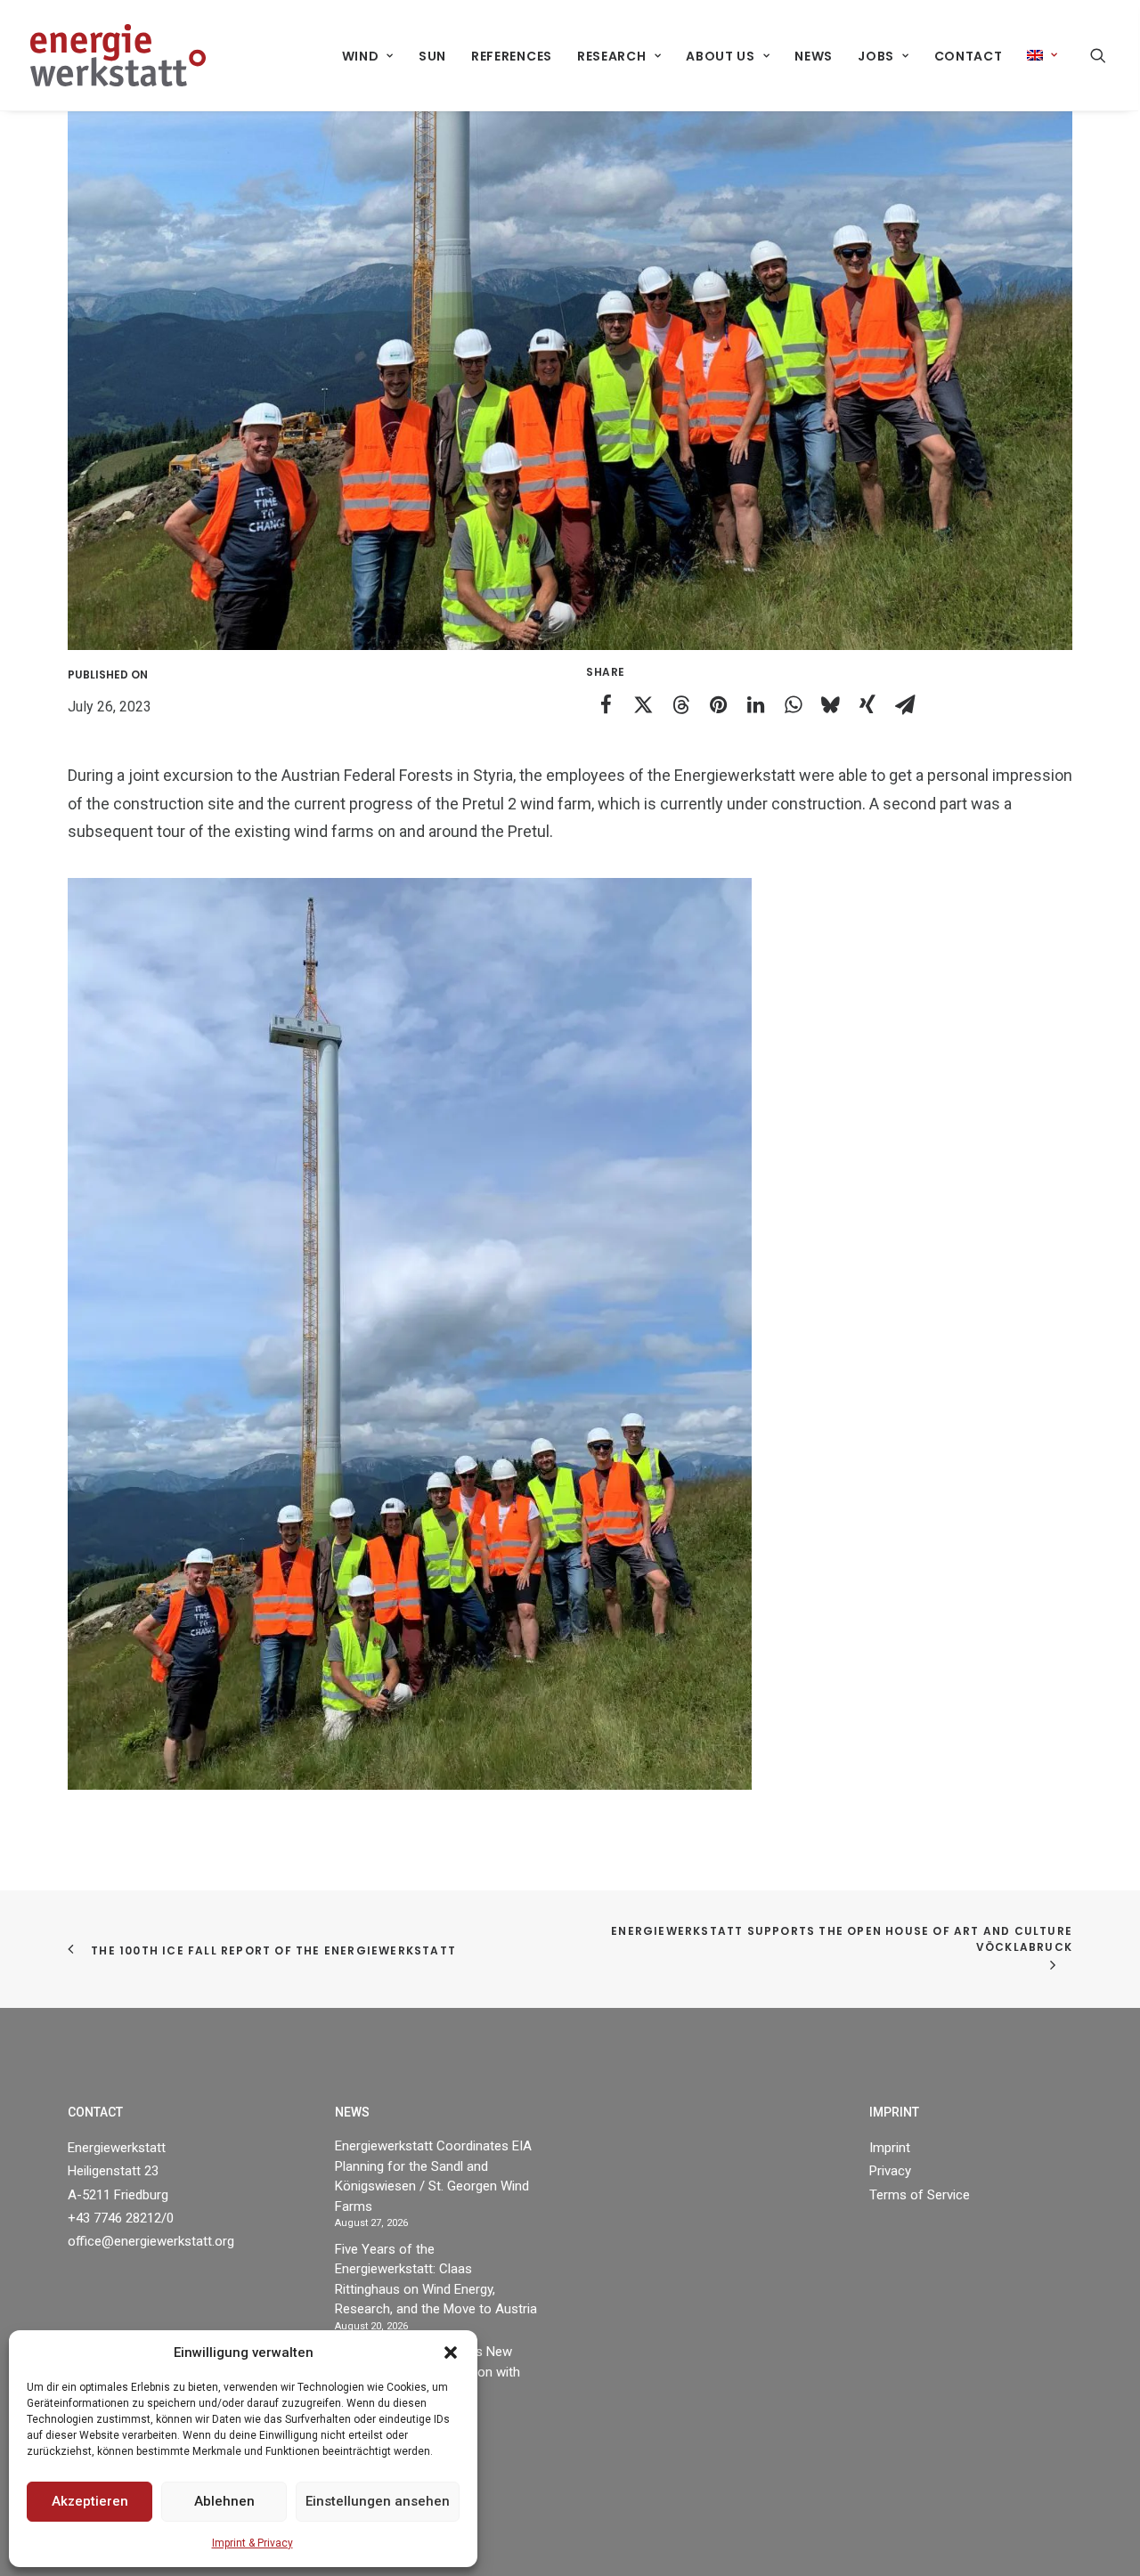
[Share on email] (905, 704)
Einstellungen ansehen (378, 2501)
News (814, 56)
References (512, 56)
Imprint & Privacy (252, 2543)
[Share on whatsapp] (793, 704)
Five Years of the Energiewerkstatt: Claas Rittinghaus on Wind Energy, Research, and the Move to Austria (436, 2279)
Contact (969, 56)
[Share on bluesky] (830, 704)
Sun (432, 56)
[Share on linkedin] (755, 704)
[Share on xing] (867, 704)
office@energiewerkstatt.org (151, 2241)
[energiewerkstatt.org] (118, 55)
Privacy (890, 2171)
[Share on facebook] (606, 704)
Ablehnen (224, 2501)
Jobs (876, 56)
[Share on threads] (680, 704)
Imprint (890, 2148)
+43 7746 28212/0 (121, 2218)
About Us (721, 56)
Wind (361, 56)
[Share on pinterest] (718, 704)
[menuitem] (368, 56)
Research (612, 56)
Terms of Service (920, 2195)
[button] (451, 2353)
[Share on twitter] (643, 704)
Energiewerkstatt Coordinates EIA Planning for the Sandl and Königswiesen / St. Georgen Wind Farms (433, 2176)
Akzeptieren (90, 2501)
